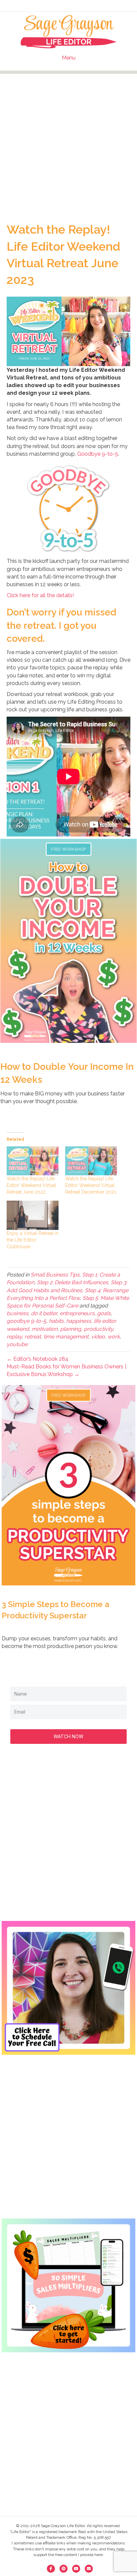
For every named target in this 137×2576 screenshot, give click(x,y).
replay (14, 1337)
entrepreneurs (77, 1313)
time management (66, 1337)
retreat (33, 1337)
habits (56, 1321)
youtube (17, 1344)
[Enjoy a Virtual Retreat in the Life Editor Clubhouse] (33, 1215)
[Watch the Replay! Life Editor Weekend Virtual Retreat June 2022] (33, 1161)
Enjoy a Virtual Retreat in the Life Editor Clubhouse (33, 1240)
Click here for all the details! (40, 595)
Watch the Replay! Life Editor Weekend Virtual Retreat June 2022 (31, 1185)
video (98, 1337)
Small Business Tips (55, 1275)
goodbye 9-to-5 (26, 1321)
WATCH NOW (68, 1736)
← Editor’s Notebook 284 (38, 1359)
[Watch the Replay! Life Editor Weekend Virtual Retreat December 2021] (91, 1161)
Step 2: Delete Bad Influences (72, 1282)
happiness (79, 1321)
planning (71, 1329)
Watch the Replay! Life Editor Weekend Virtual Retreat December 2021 (91, 1185)
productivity (98, 1329)
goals (104, 1313)
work (114, 1337)
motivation (45, 1329)
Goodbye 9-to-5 (98, 454)
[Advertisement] (68, 142)
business (17, 1313)
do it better (44, 1313)
